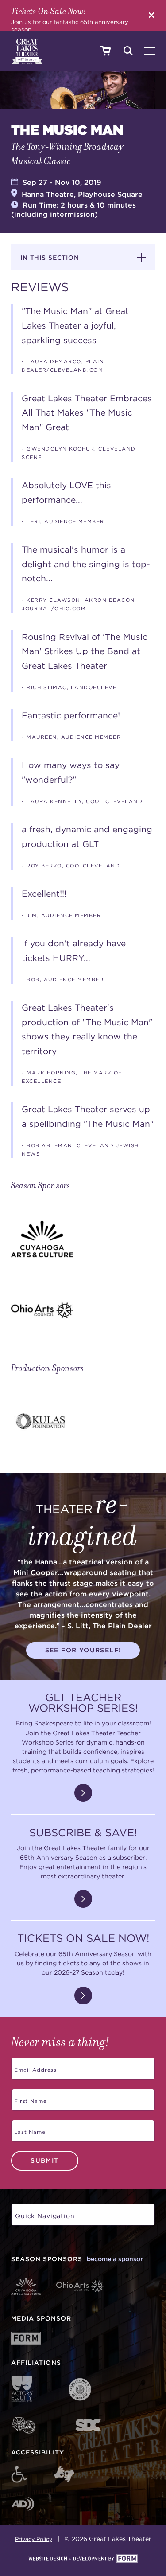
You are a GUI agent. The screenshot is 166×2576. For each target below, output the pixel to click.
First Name (29, 2098)
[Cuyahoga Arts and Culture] (83, 1239)
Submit (44, 2160)
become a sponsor (115, 2259)
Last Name (28, 2129)
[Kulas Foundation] (83, 1422)
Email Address (34, 2067)
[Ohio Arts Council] (83, 1310)
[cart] (105, 51)
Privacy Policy (34, 2539)
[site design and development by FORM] (83, 2559)
